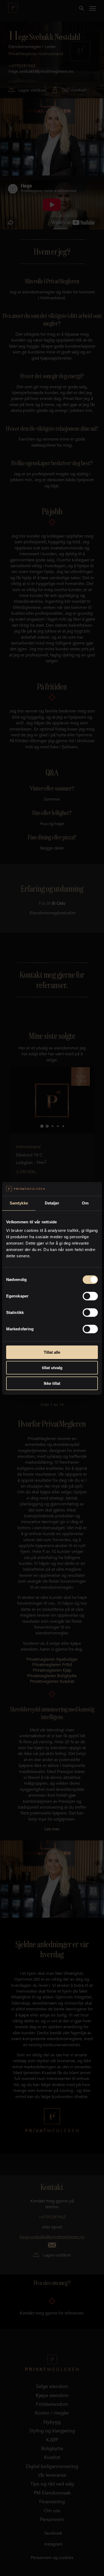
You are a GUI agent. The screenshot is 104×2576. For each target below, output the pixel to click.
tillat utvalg (52, 1368)
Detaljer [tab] (52, 1203)
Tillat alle (52, 1352)
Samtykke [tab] (19, 1203)
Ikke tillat (52, 1383)
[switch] (90, 1296)
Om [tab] (85, 1203)
